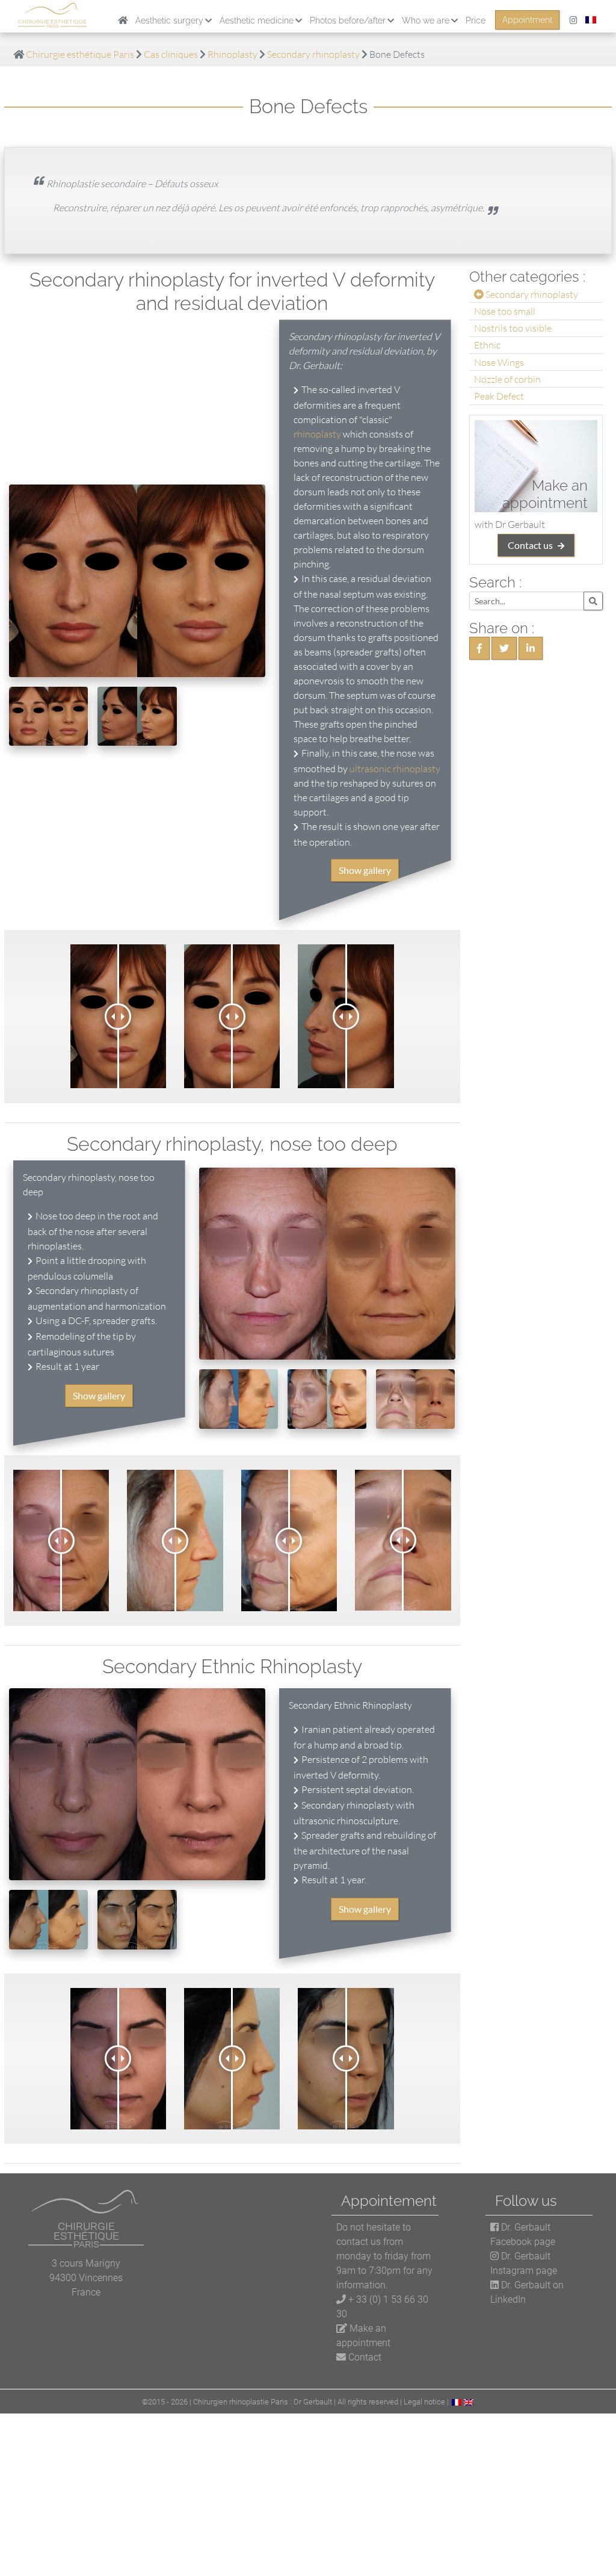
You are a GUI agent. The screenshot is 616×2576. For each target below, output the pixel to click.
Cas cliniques (171, 54)
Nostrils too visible (513, 328)
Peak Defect (499, 396)
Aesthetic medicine (257, 20)
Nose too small (505, 311)
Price (476, 20)
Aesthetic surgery (169, 20)
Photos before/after (348, 20)
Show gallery (365, 870)
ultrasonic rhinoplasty (395, 769)
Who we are (426, 20)
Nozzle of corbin (507, 379)
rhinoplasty (317, 434)
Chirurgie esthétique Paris (80, 54)
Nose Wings (499, 362)
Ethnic (487, 345)
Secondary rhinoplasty (313, 54)
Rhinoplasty (233, 54)
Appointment (527, 20)
